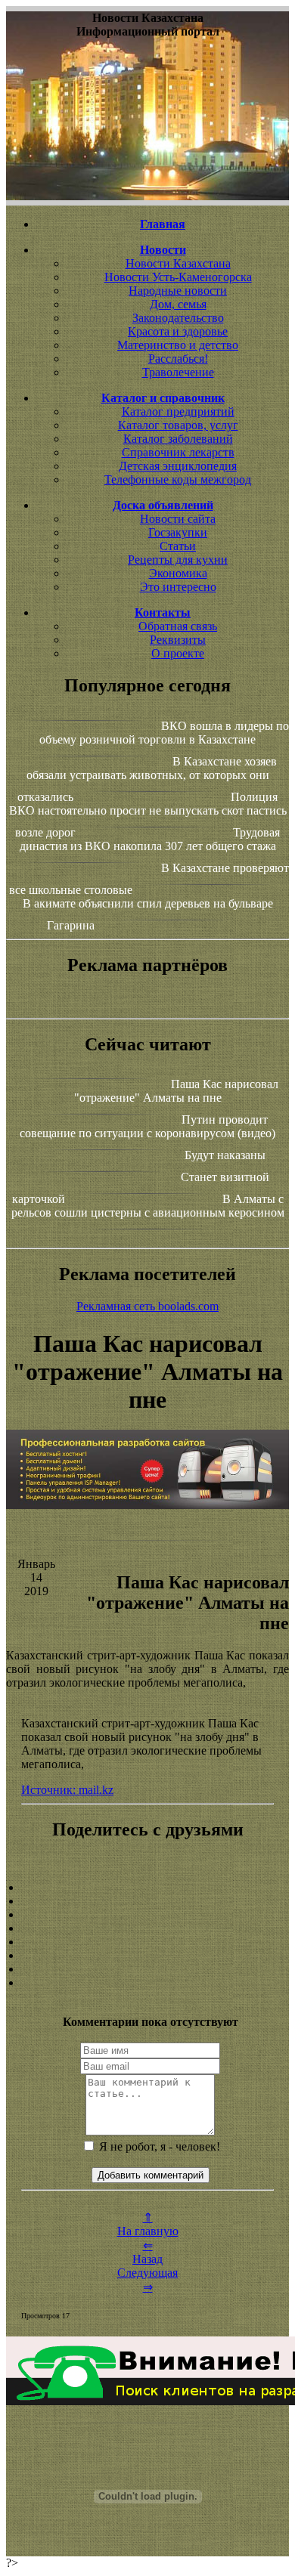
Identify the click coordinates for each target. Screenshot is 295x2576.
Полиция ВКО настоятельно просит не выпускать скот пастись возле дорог (148, 815)
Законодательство (178, 318)
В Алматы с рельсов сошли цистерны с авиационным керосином (148, 1206)
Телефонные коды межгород (178, 479)
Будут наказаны (225, 1155)
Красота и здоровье (178, 331)
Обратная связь (178, 626)
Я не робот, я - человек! (158, 2146)
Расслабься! (178, 359)
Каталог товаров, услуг (178, 425)
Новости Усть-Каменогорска (178, 277)
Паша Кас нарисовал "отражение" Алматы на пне (177, 1091)
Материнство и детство (178, 345)
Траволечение (178, 372)
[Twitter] (147, 1956)
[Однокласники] (147, 1969)
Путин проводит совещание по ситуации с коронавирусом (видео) (147, 1126)
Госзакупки (178, 532)
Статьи (178, 546)
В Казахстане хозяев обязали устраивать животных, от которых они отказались (147, 779)
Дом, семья (178, 304)
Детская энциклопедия (178, 466)
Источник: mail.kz (67, 1790)
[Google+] (147, 1901)
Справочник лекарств (178, 452)
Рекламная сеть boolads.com (147, 1306)
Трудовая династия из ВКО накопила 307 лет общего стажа (150, 839)
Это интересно (178, 587)
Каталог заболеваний (178, 439)
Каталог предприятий (178, 411)
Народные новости (178, 291)
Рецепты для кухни (178, 560)
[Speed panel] (147, 1888)
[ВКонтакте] (147, 1928)
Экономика (178, 573)
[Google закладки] (147, 1915)
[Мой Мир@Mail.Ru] (147, 1983)
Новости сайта (178, 519)
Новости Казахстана (178, 263)
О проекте (178, 653)
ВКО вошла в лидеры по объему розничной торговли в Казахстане (164, 733)
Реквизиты (178, 640)
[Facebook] (147, 1942)
